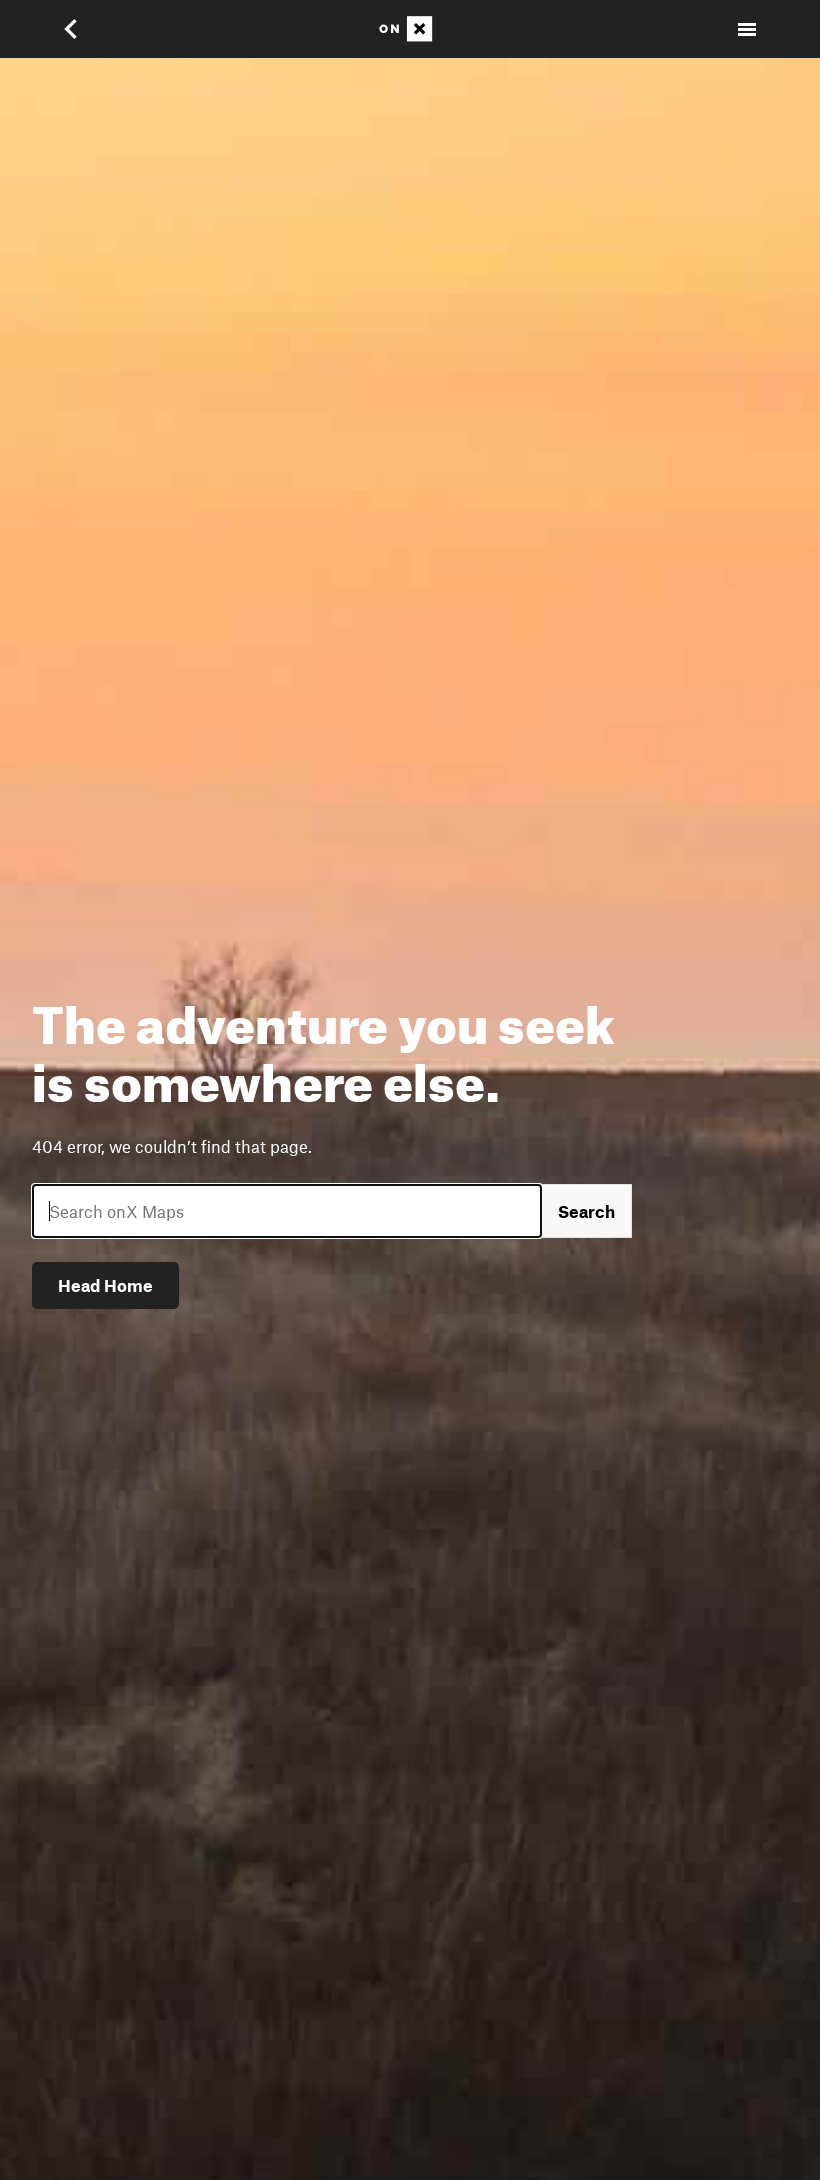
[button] (84, 29)
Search (586, 1211)
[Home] (410, 29)
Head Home (105, 1285)
